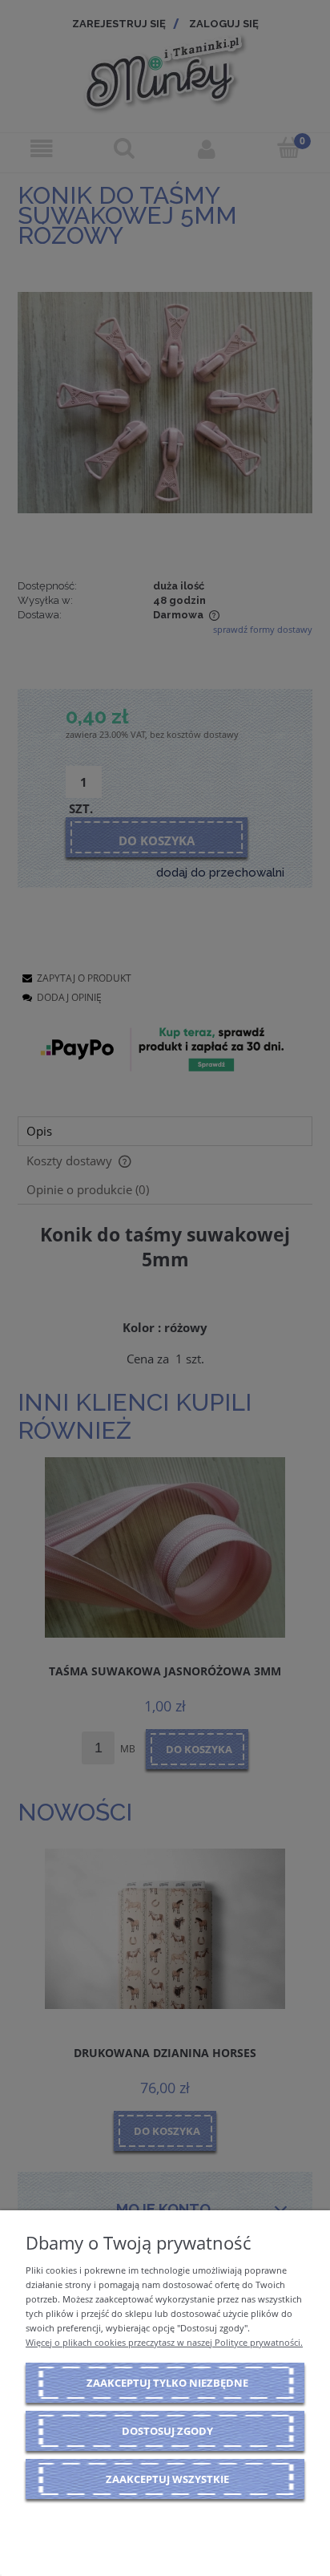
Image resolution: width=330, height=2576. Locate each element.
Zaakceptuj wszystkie (167, 2479)
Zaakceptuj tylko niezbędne (167, 2383)
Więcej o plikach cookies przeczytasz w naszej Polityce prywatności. (164, 2342)
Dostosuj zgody (167, 2431)
